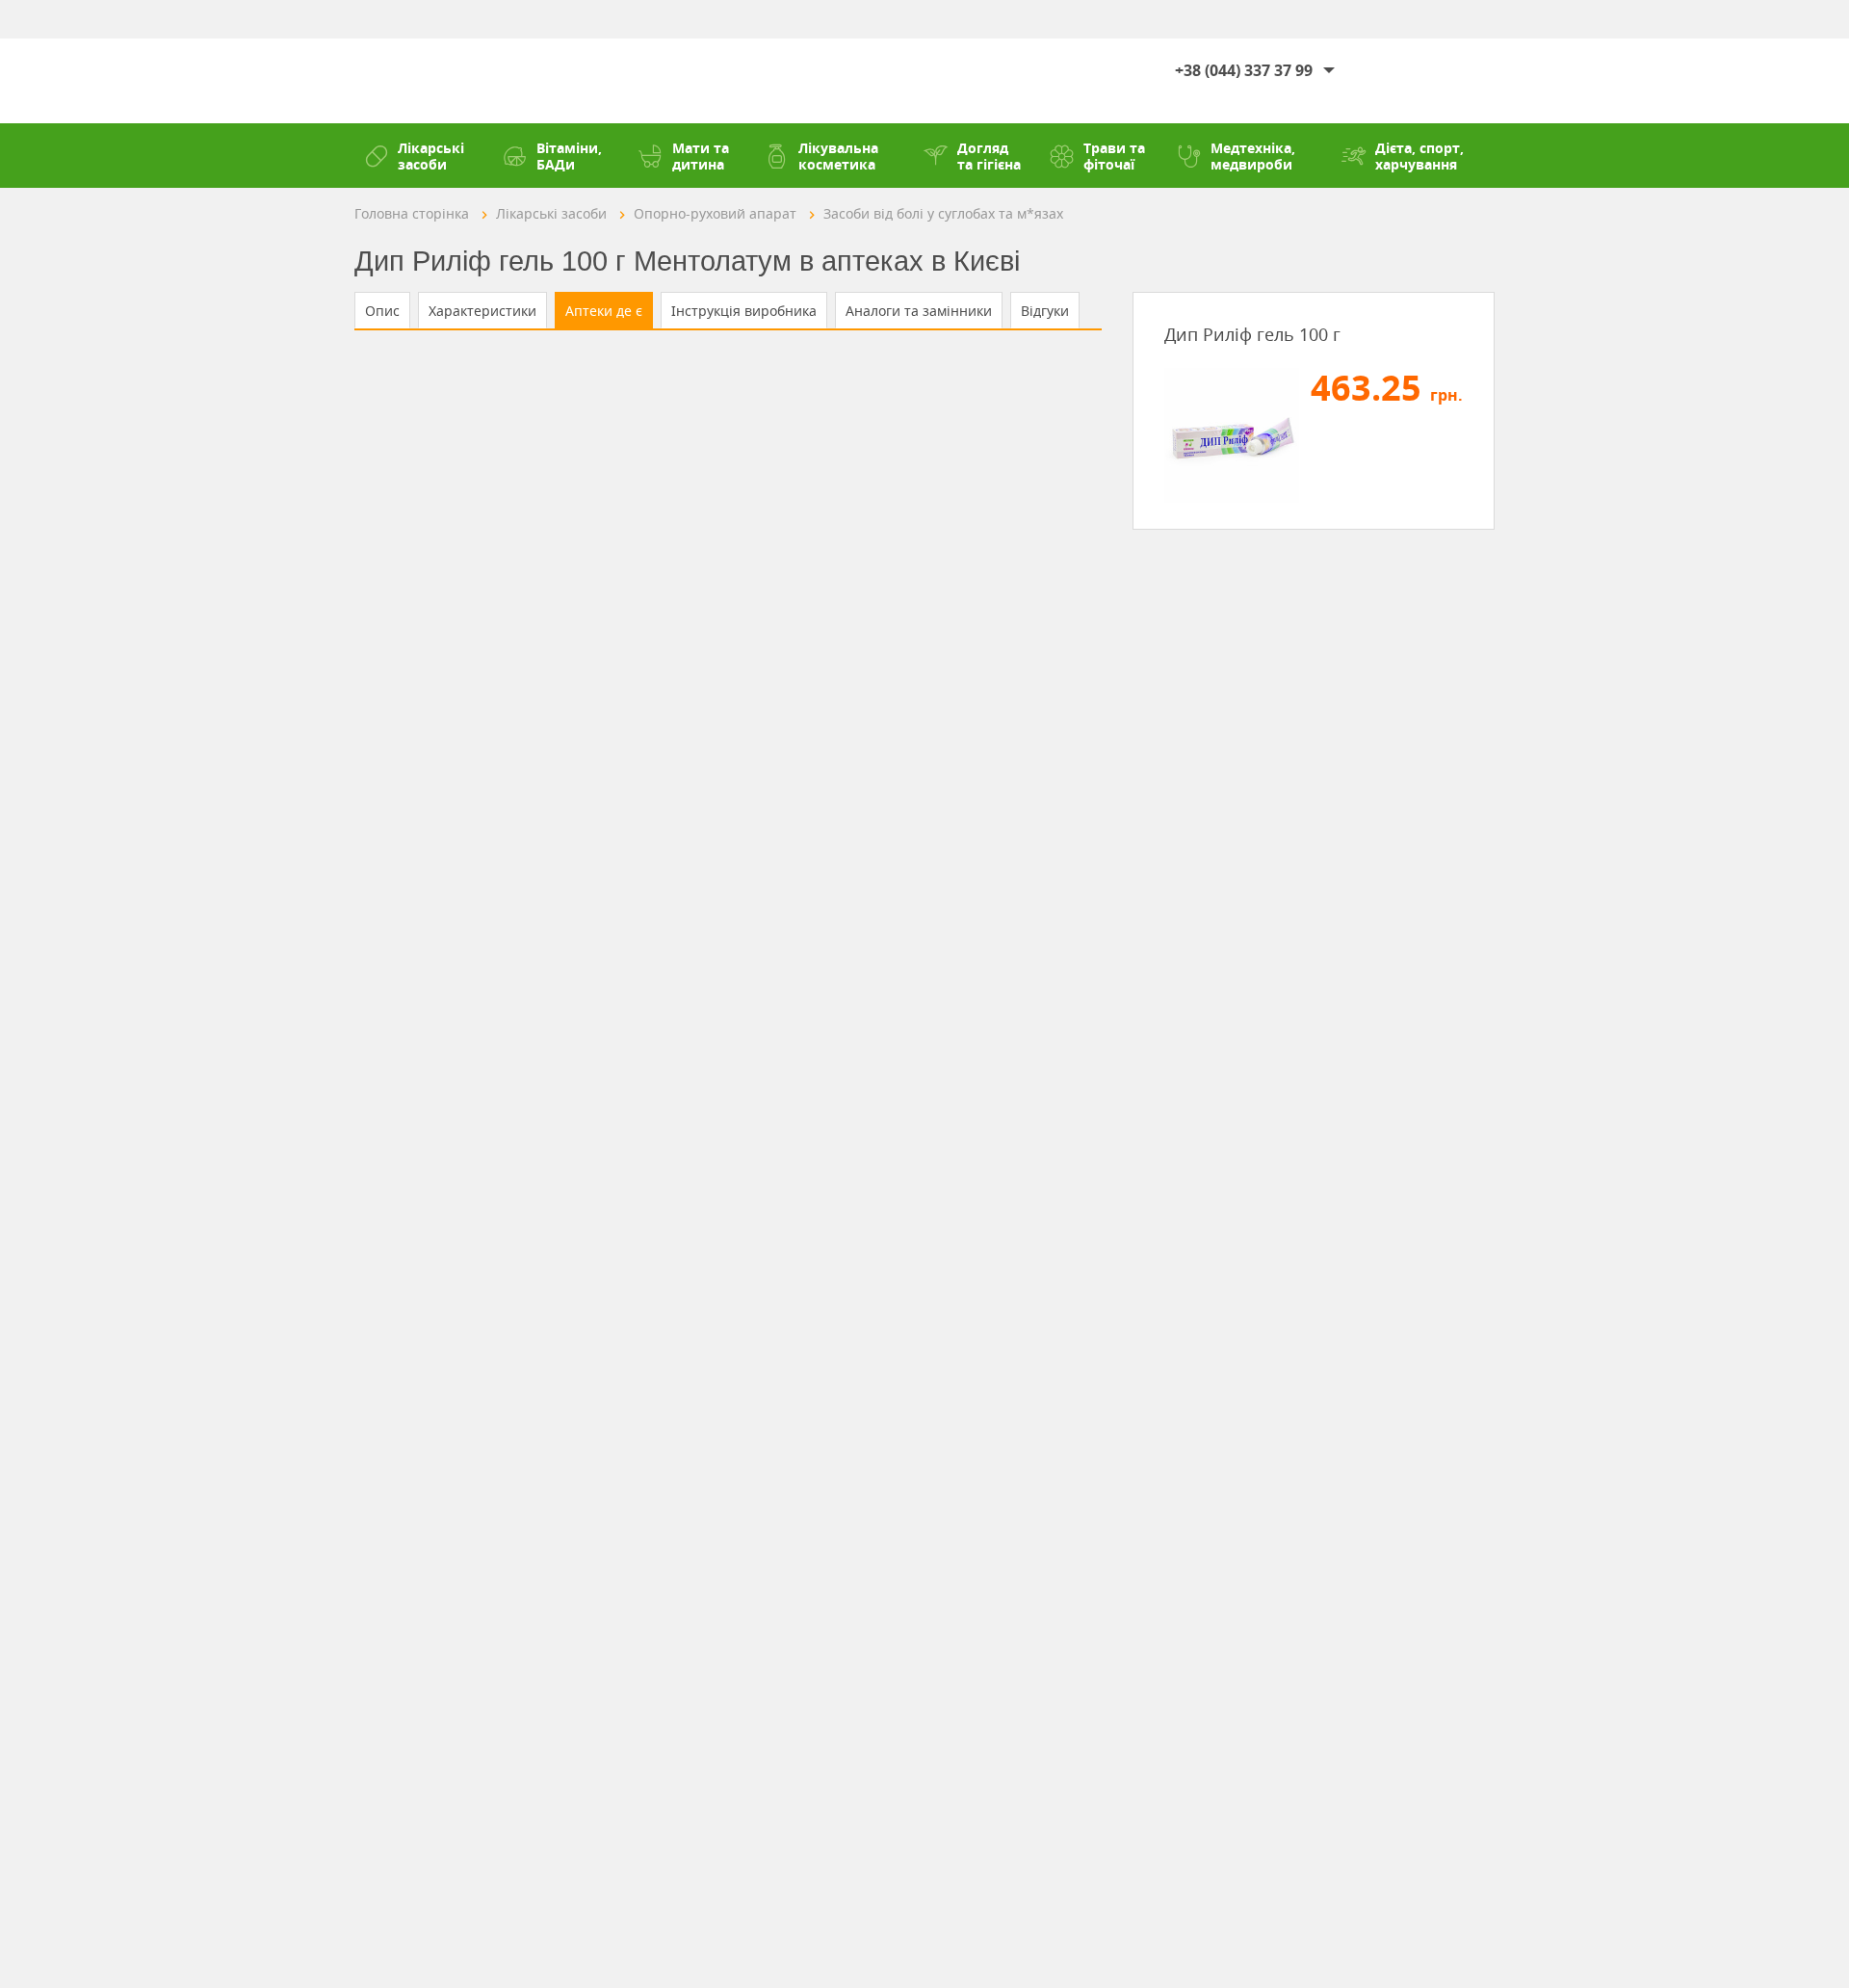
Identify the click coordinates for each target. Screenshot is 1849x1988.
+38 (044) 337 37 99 (1244, 70)
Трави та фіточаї (1114, 156)
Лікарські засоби (431, 156)
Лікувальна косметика (838, 156)
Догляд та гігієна (989, 156)
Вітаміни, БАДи (569, 156)
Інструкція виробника (744, 311)
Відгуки (1045, 311)
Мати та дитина (701, 156)
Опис (382, 311)
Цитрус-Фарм (413, 81)
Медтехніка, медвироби (1253, 156)
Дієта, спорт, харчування (1419, 156)
